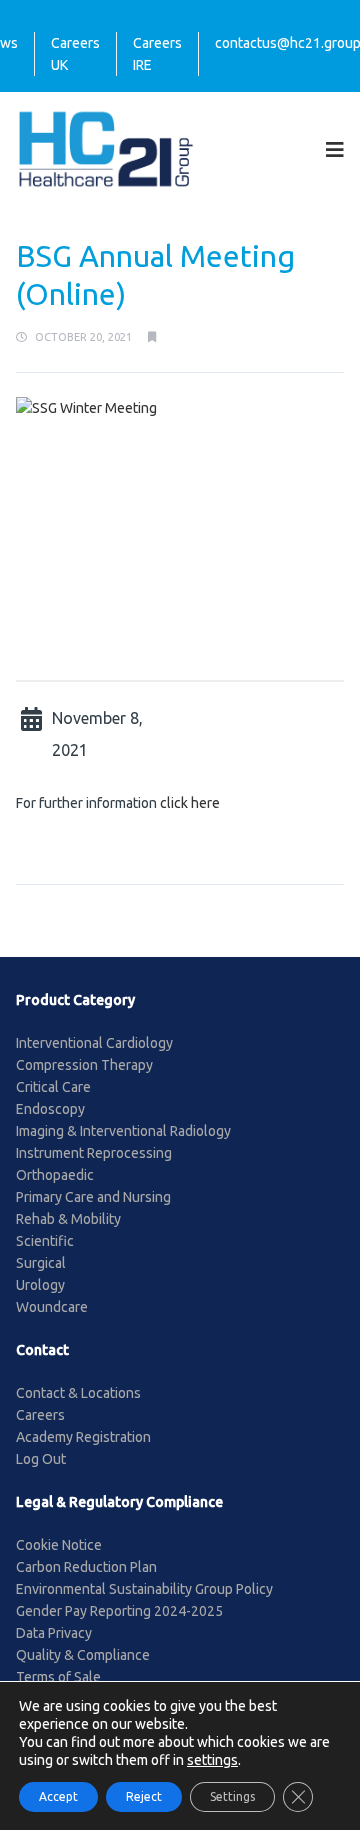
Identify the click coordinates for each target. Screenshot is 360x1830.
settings (212, 1760)
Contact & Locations (78, 1393)
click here (190, 803)
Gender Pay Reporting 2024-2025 (119, 1611)
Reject (144, 1796)
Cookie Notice (59, 1545)
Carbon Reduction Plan (86, 1567)
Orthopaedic (55, 1175)
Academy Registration (83, 1437)
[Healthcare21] (106, 148)
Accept (58, 1796)
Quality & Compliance (83, 1655)
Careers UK (75, 54)
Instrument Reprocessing (94, 1153)
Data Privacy (54, 1633)
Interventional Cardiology (94, 1043)
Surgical (41, 1263)
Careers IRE (157, 54)
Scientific (45, 1241)
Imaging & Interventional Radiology (123, 1131)
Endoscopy (50, 1109)
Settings (232, 1796)
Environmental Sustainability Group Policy (144, 1589)
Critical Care (53, 1087)
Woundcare (52, 1307)
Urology (40, 1285)
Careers (40, 1415)
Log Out (41, 1459)
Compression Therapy (84, 1065)
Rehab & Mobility (68, 1219)
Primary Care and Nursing (93, 1197)
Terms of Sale (58, 1677)
